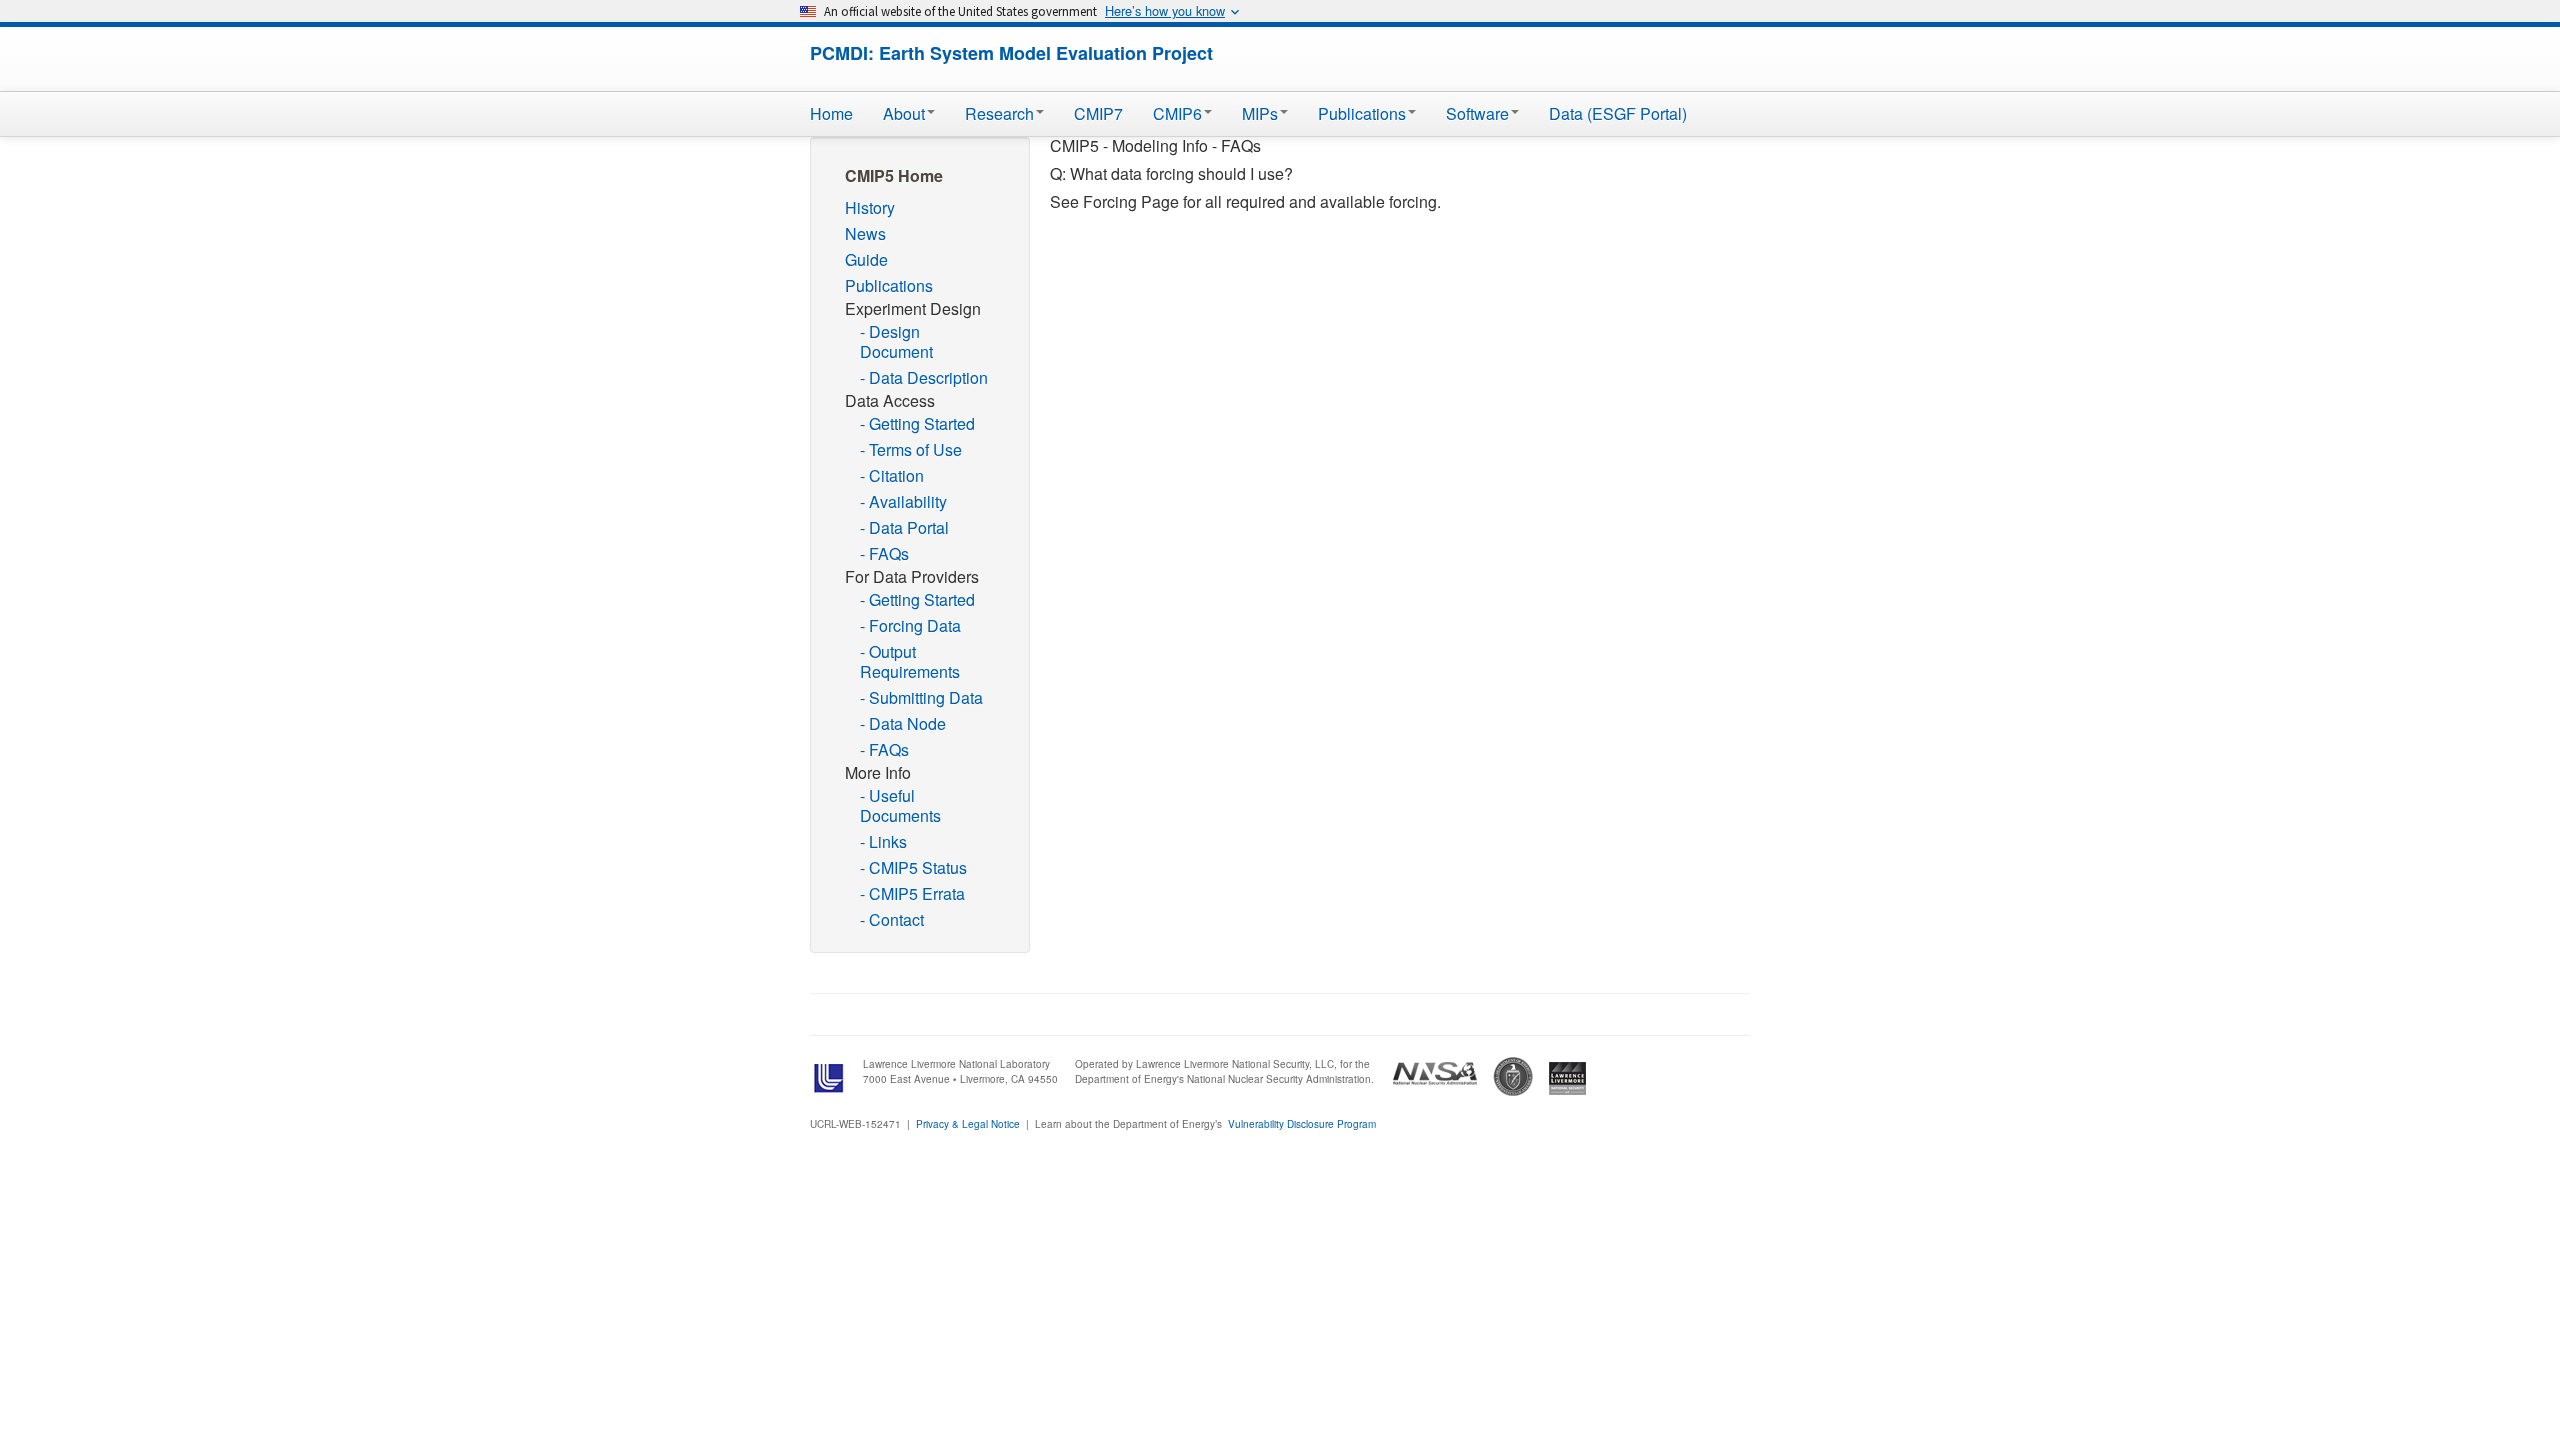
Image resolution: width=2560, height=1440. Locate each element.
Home (831, 113)
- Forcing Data (910, 625)
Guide (866, 259)
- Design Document (896, 341)
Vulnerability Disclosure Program (1302, 1124)
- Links (883, 841)
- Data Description (924, 377)
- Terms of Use (911, 449)
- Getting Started (917, 423)
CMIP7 (1098, 113)
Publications (1362, 113)
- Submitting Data (921, 697)
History (870, 207)
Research (999, 113)
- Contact (892, 919)
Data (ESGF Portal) (1618, 113)
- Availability (903, 501)
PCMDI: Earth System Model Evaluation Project (1011, 53)
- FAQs (884, 553)
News (865, 233)
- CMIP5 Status (913, 867)
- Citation (892, 475)
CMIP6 (1177, 113)
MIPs (1260, 113)
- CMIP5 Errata (912, 893)
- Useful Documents (900, 805)
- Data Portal (904, 527)
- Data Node (903, 723)
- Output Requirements (910, 661)
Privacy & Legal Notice (968, 1124)
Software (1477, 113)
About (904, 113)
